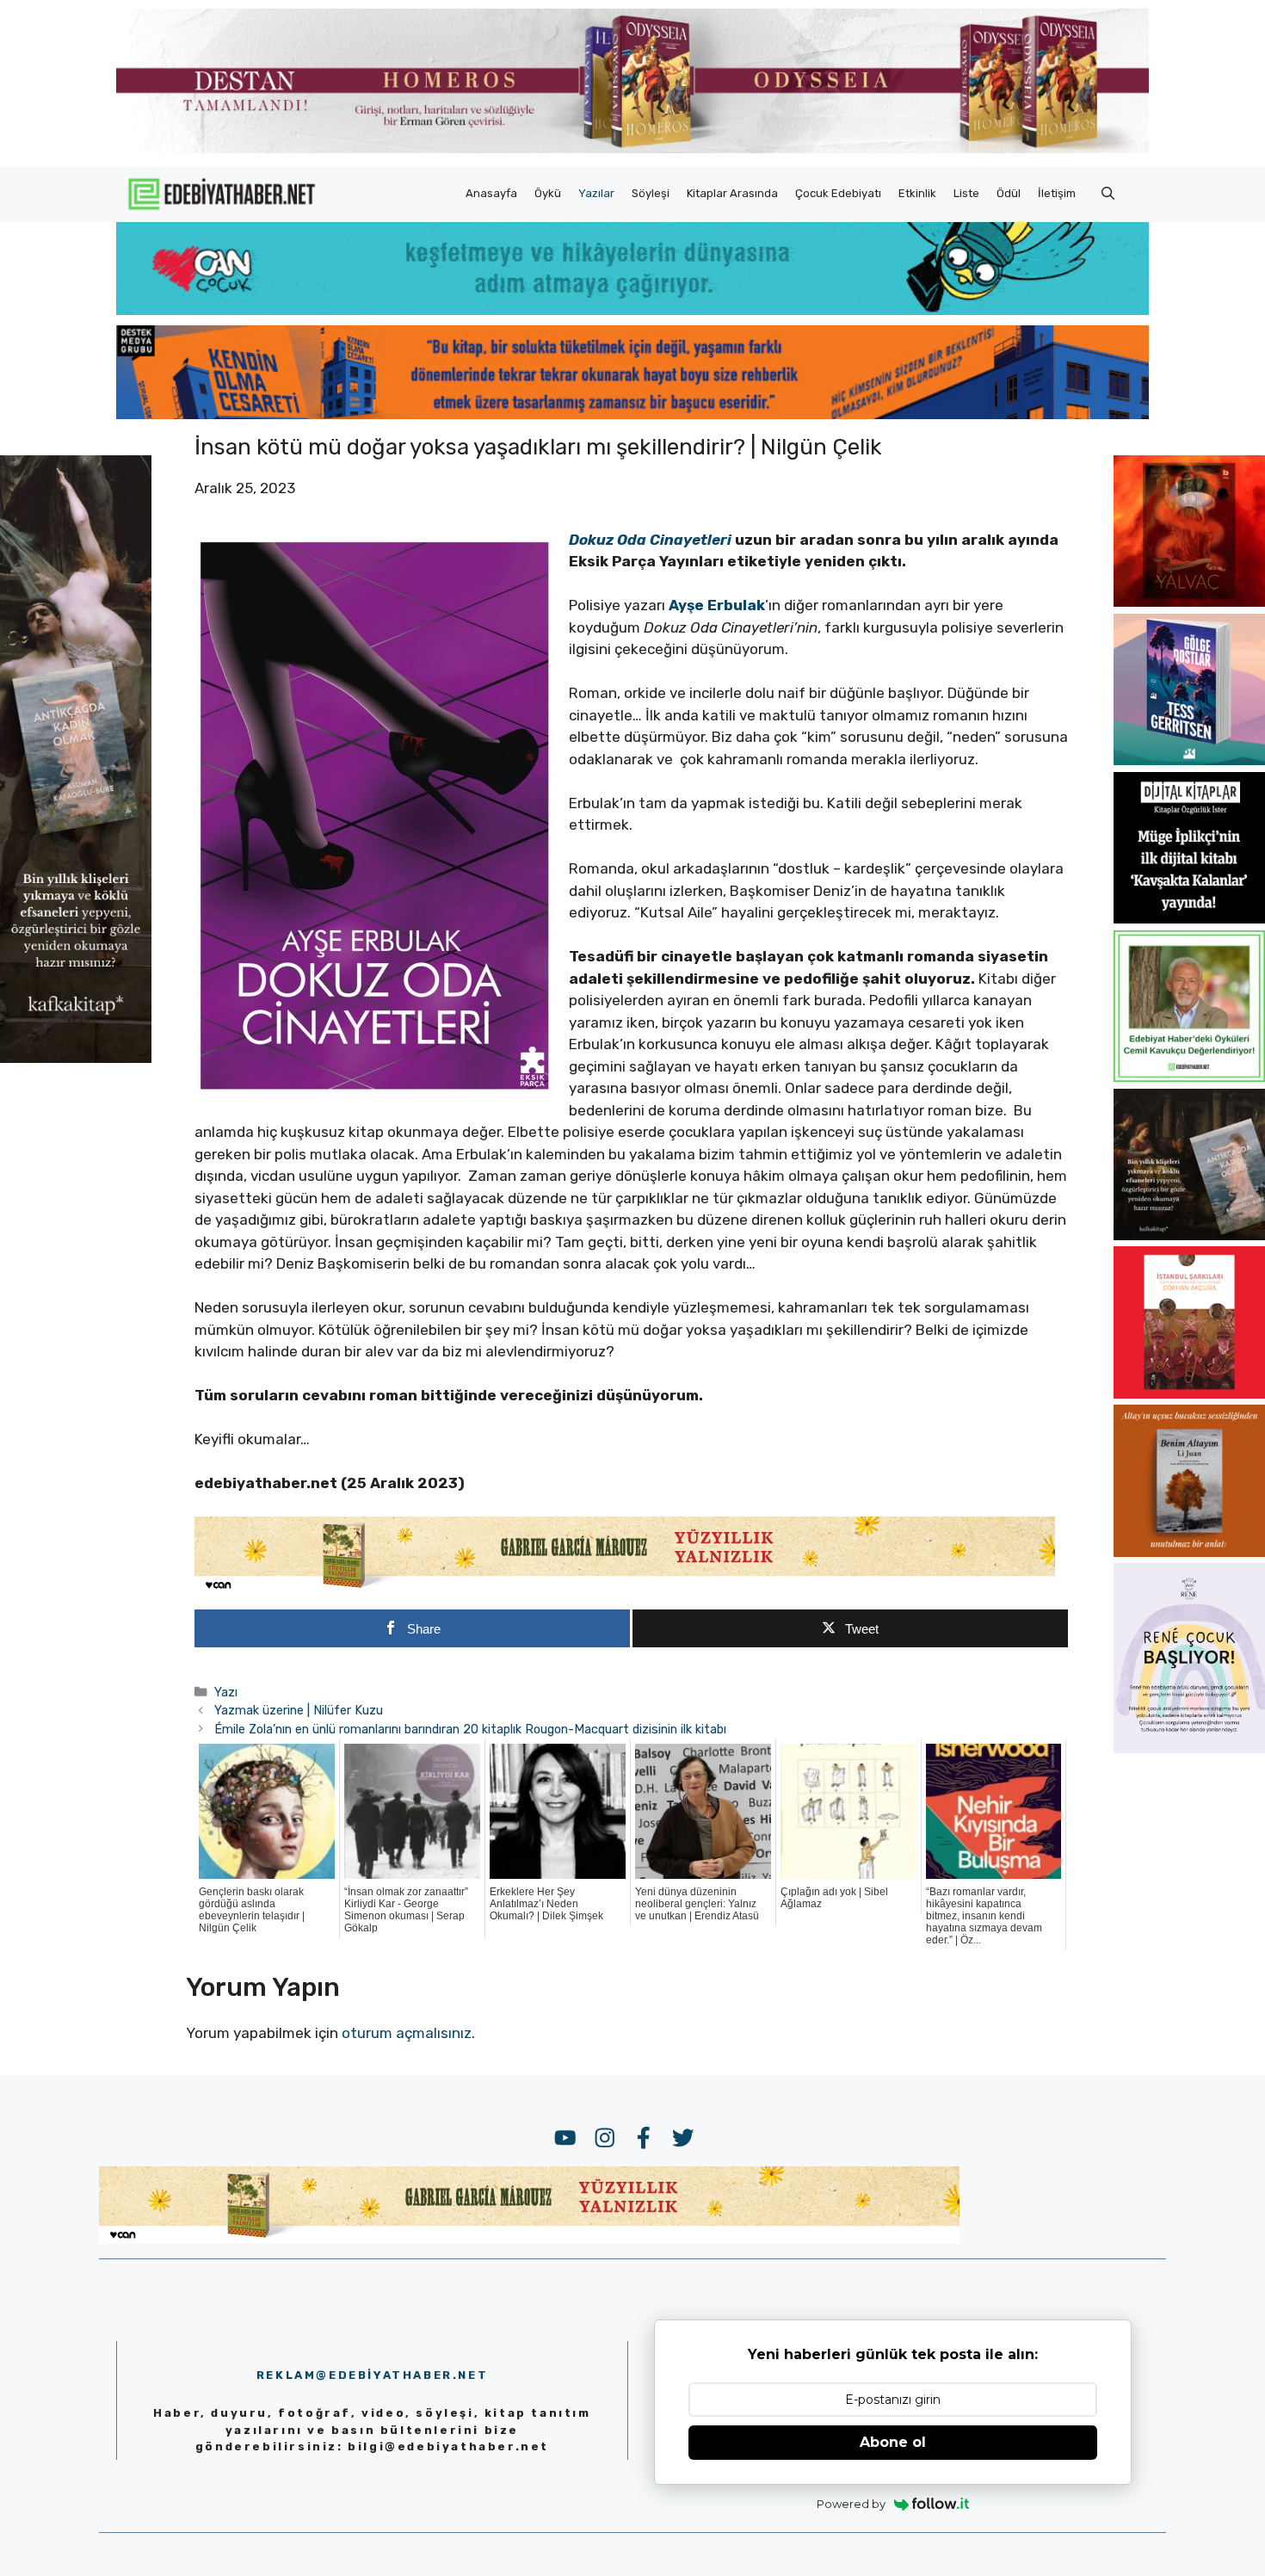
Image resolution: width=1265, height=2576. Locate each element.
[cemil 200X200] (1189, 1077)
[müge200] (1189, 918)
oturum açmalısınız (407, 2033)
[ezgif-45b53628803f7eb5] (632, 310)
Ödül (1009, 193)
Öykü (548, 193)
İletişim (1057, 193)
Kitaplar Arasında (732, 193)
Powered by (851, 2504)
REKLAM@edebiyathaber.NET (372, 2375)
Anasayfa (491, 193)
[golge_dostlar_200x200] (1189, 760)
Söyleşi (651, 193)
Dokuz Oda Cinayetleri (650, 540)
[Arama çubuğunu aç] (1108, 194)
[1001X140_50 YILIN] (632, 149)
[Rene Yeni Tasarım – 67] (1189, 1748)
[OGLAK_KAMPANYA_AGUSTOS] (1189, 1393)
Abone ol (893, 2442)
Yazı (226, 1692)
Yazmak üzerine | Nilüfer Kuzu (299, 1710)
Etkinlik (917, 193)
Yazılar (596, 193)
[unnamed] (1189, 602)
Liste (966, 193)
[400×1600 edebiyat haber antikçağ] (76, 1058)
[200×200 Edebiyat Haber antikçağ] (1189, 1235)
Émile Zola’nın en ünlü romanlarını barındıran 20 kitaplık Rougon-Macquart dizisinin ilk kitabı (470, 1729)
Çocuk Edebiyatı (838, 193)
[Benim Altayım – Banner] (1189, 1552)
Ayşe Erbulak (717, 605)
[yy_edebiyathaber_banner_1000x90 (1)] (625, 1589)
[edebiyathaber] (632, 414)
